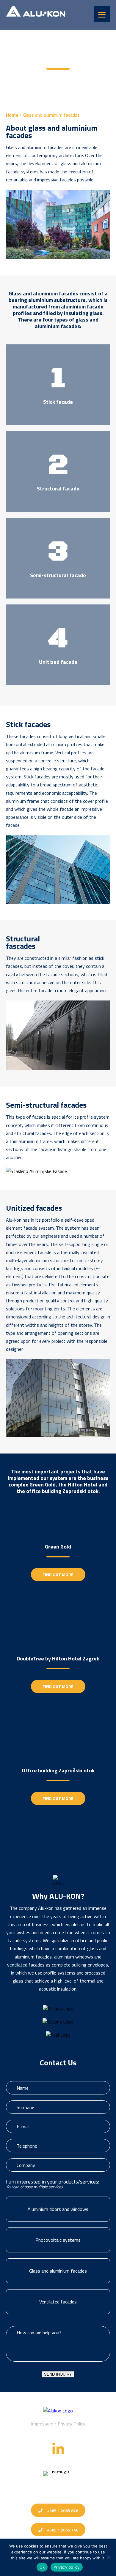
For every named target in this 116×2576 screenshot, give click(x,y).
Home (12, 115)
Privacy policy (67, 2567)
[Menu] (102, 14)
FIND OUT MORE (58, 1574)
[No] (109, 2557)
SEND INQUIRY (58, 2374)
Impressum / (44, 2424)
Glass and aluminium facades (58, 2271)
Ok (42, 2567)
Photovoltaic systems (58, 2240)
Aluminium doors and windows (58, 2209)
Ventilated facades (58, 2302)
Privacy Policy (72, 2424)
